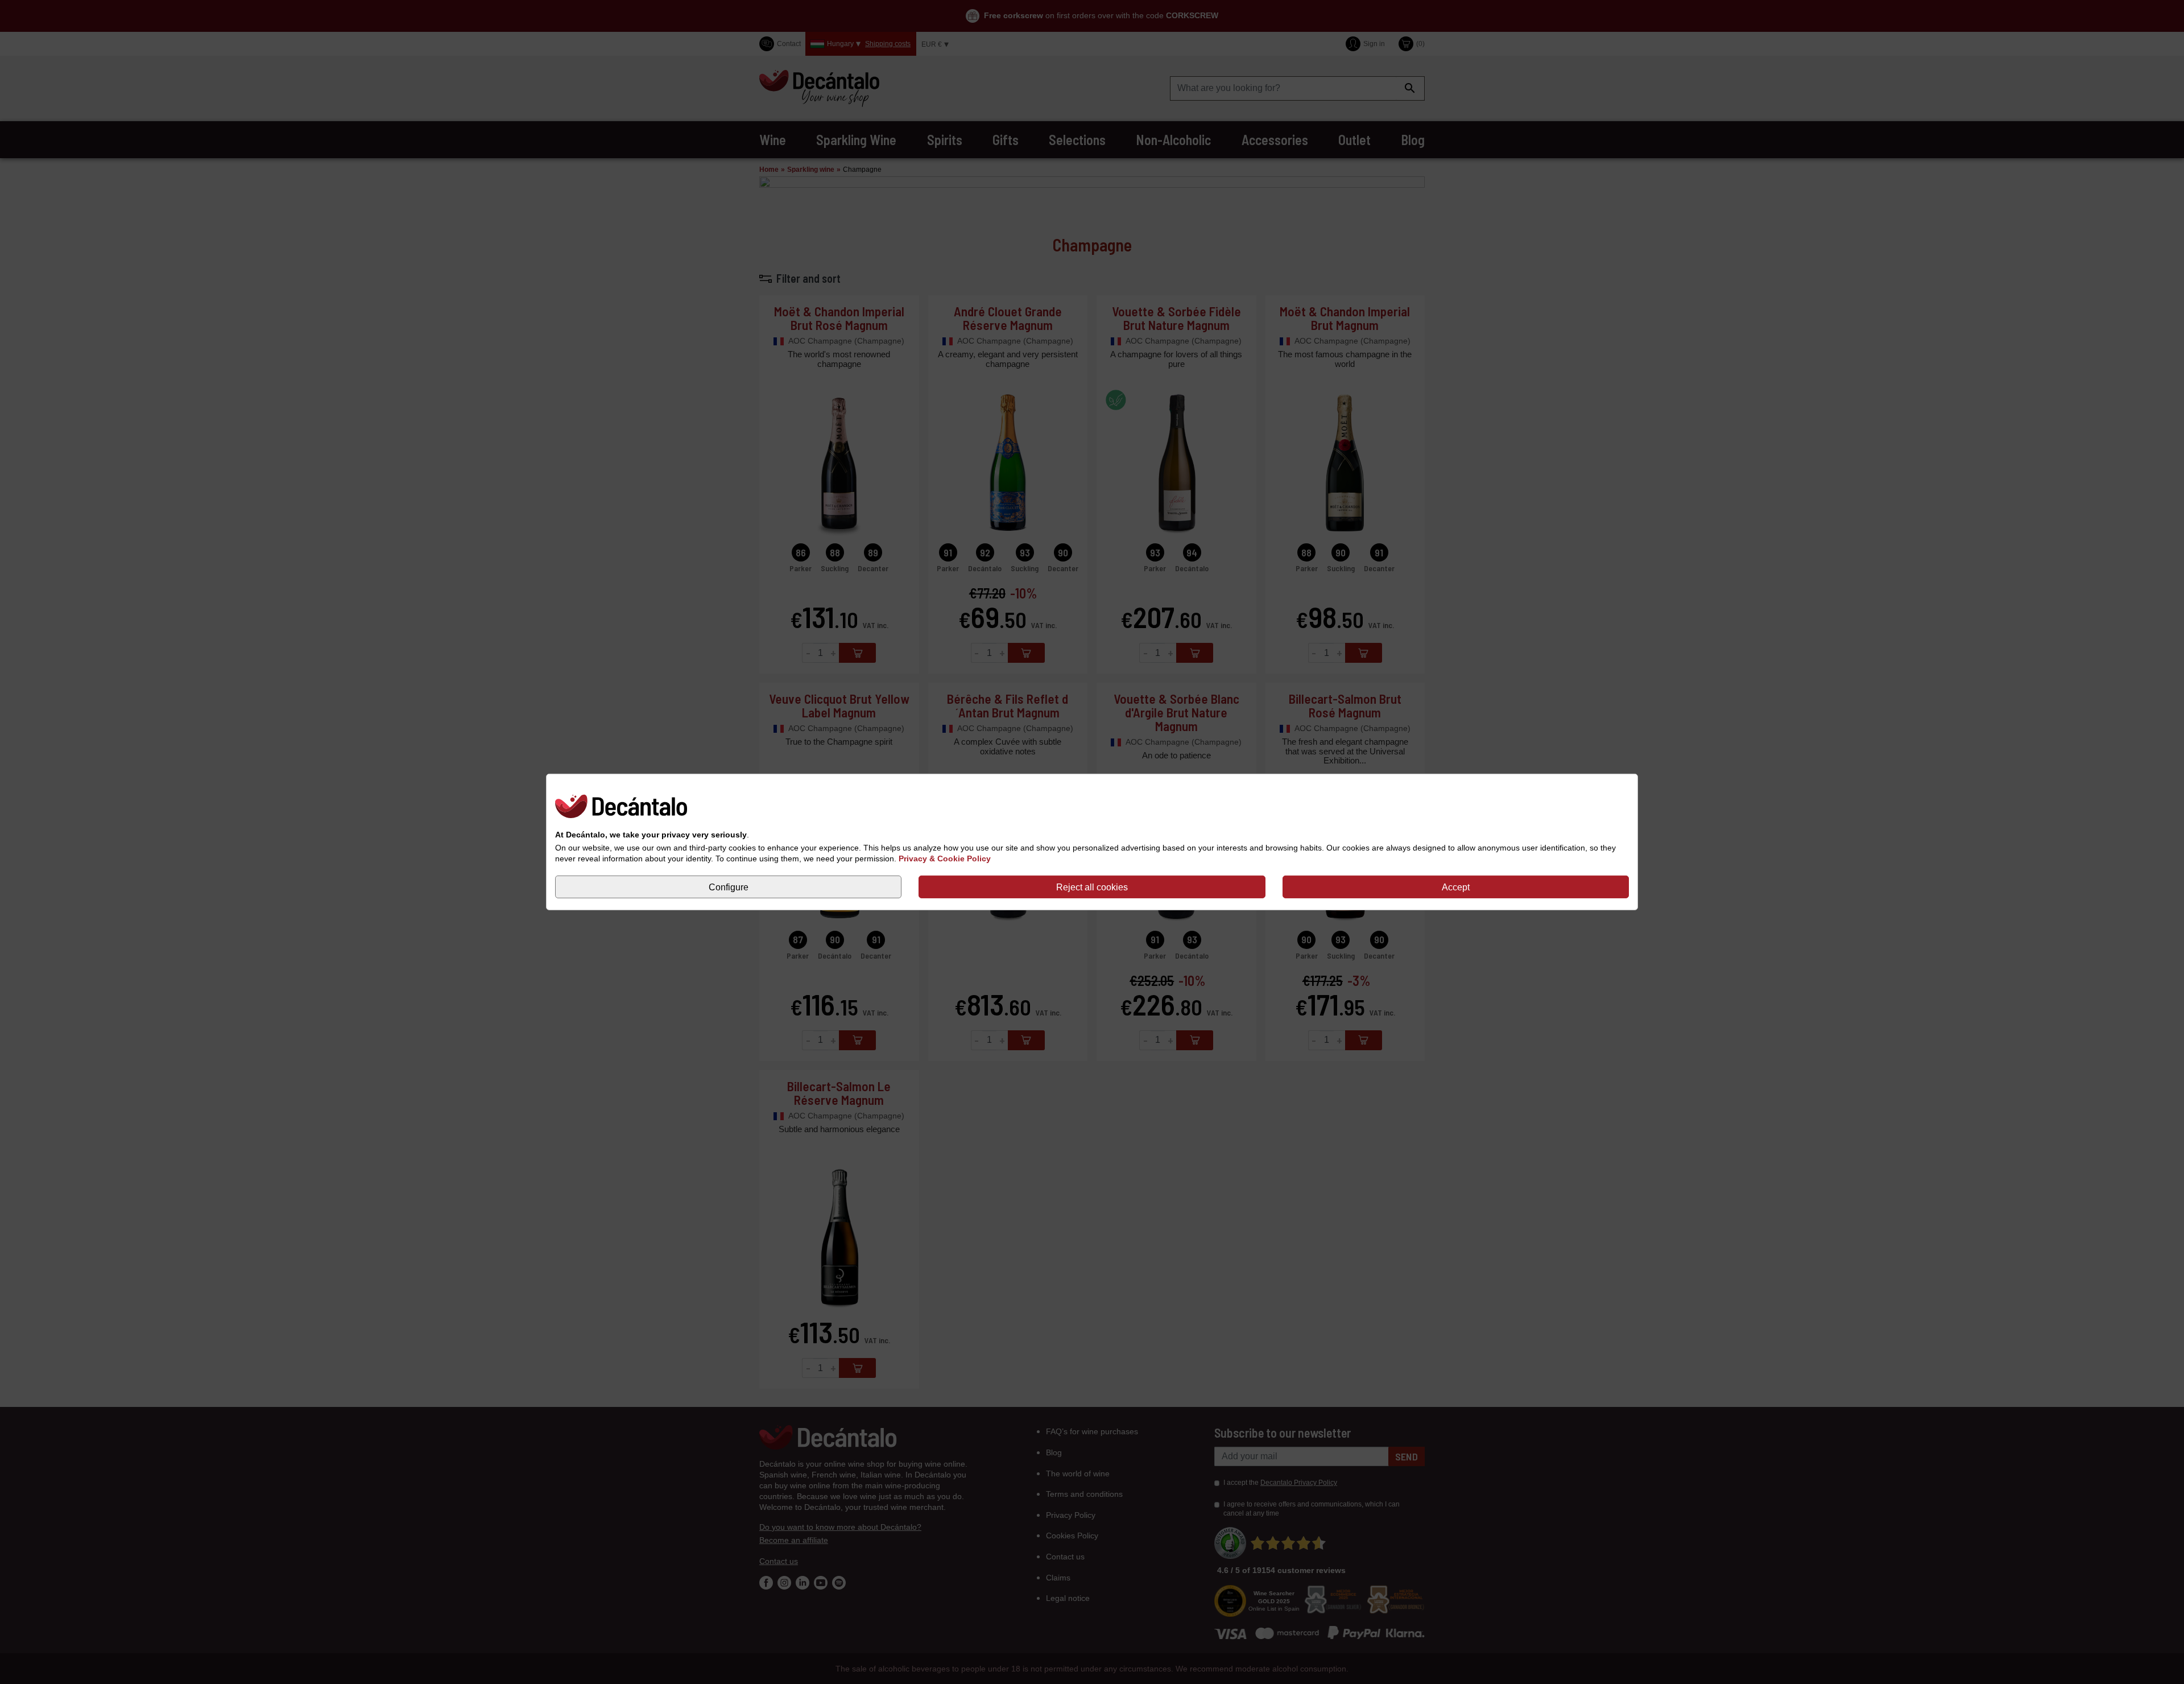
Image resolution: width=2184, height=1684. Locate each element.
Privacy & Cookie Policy (945, 858)
